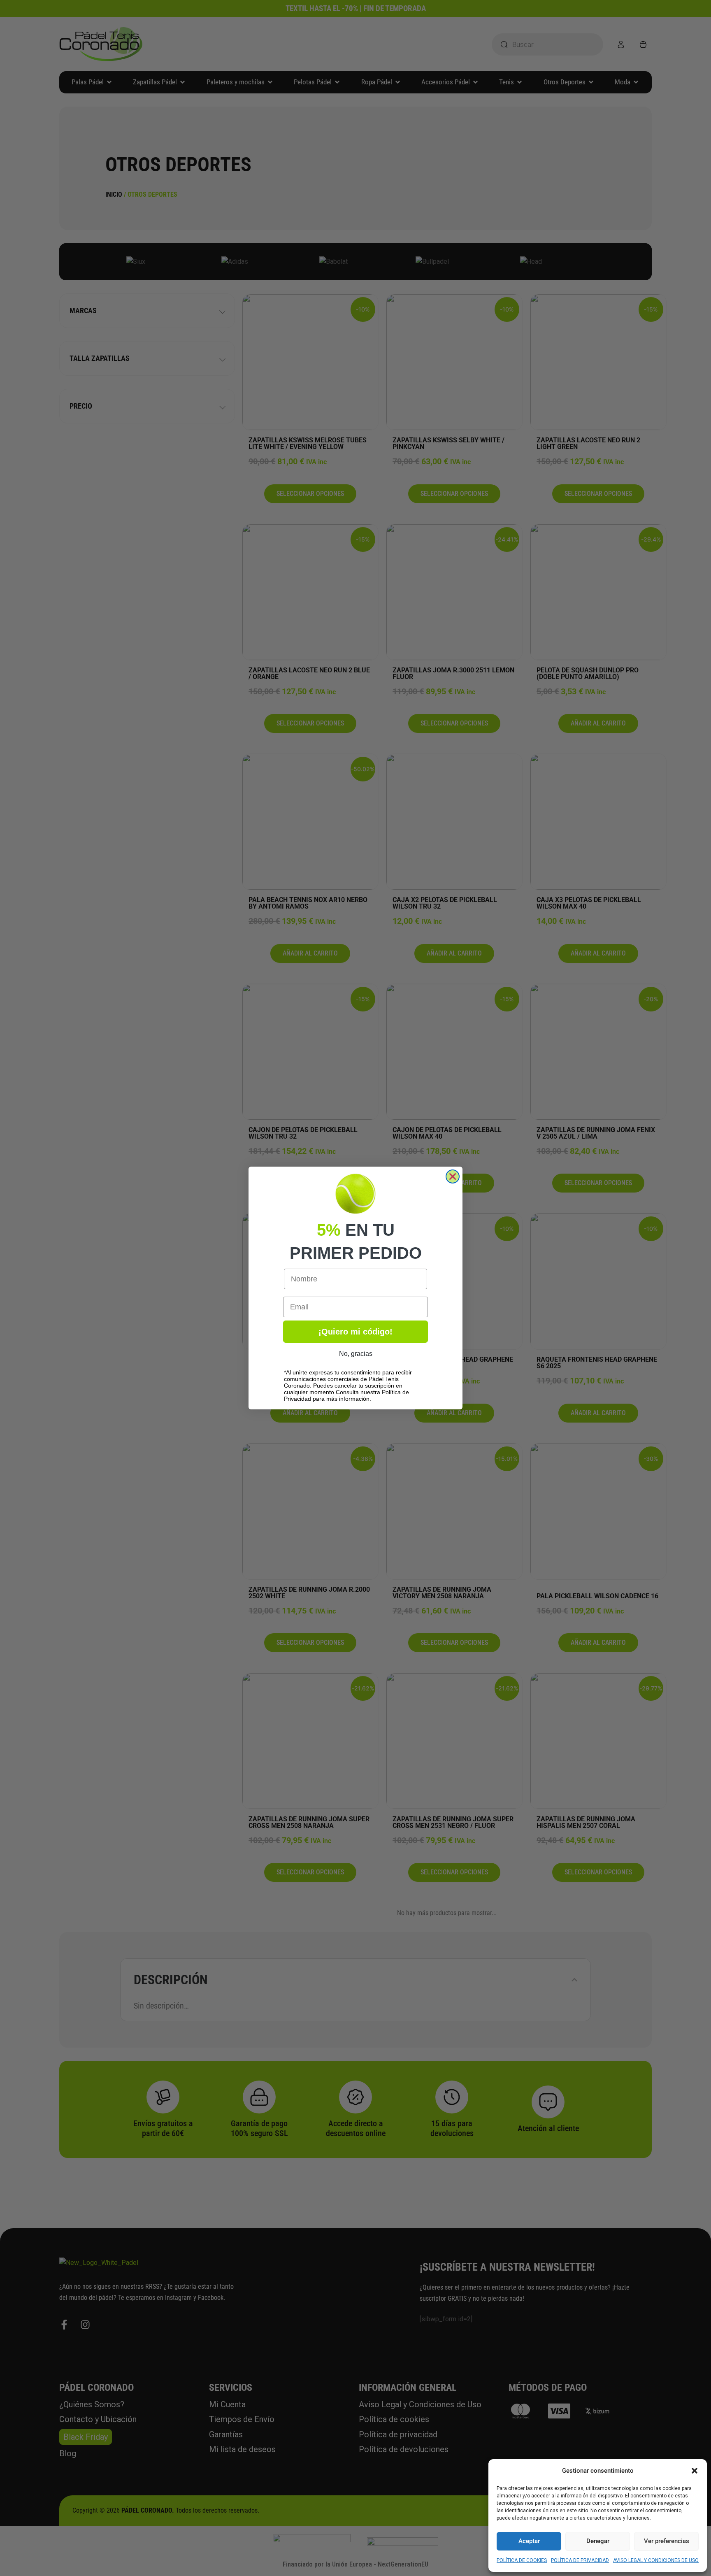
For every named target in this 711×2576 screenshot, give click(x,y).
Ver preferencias (667, 2541)
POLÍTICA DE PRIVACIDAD (580, 2560)
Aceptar (529, 2541)
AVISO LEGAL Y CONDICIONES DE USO (656, 2560)
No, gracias (356, 1354)
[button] (695, 2471)
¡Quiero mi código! (355, 1332)
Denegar (598, 2541)
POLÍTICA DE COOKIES (522, 2560)
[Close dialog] (453, 1176)
